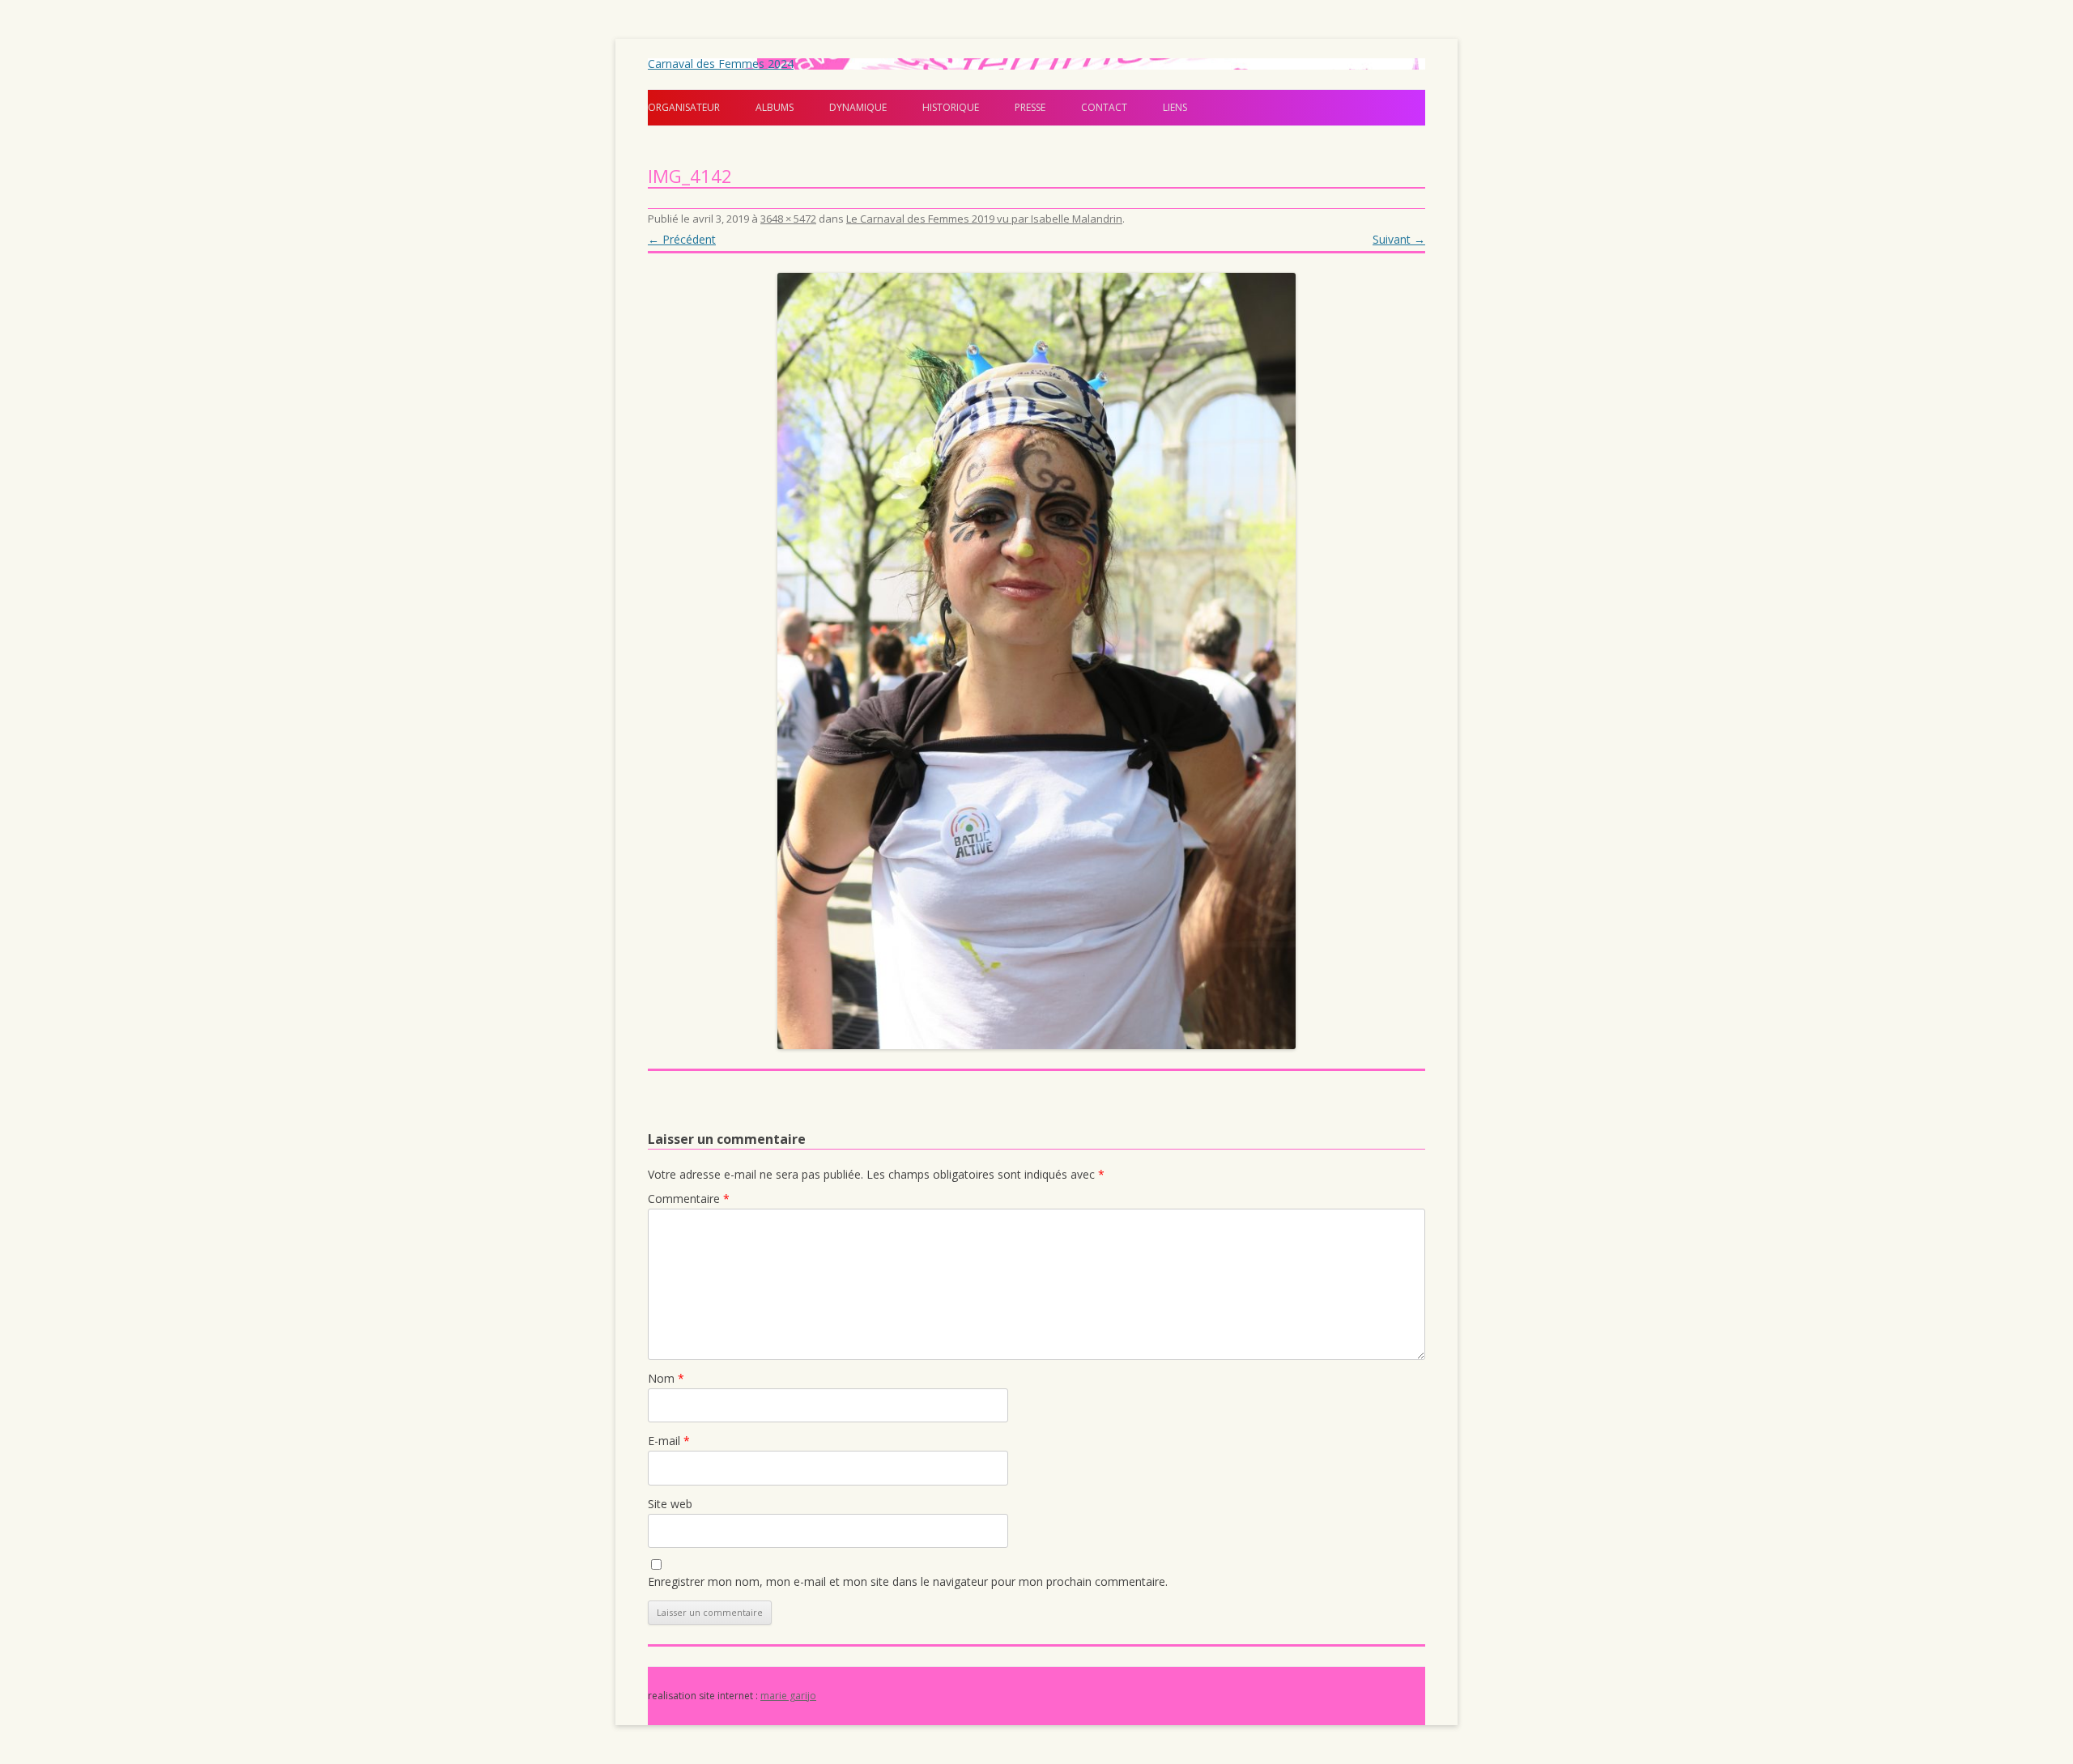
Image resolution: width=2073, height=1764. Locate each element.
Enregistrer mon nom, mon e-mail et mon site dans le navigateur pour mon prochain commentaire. (908, 1581)
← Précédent (682, 239)
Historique (951, 107)
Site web (670, 1504)
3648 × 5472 (788, 219)
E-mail (669, 1441)
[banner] (1036, 92)
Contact (1104, 107)
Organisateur (684, 107)
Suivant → (1399, 239)
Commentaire (689, 1199)
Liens (1175, 107)
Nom (666, 1378)
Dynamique (858, 107)
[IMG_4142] (1036, 661)
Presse (1030, 107)
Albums (775, 107)
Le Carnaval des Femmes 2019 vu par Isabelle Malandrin (984, 219)
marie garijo (788, 1696)
